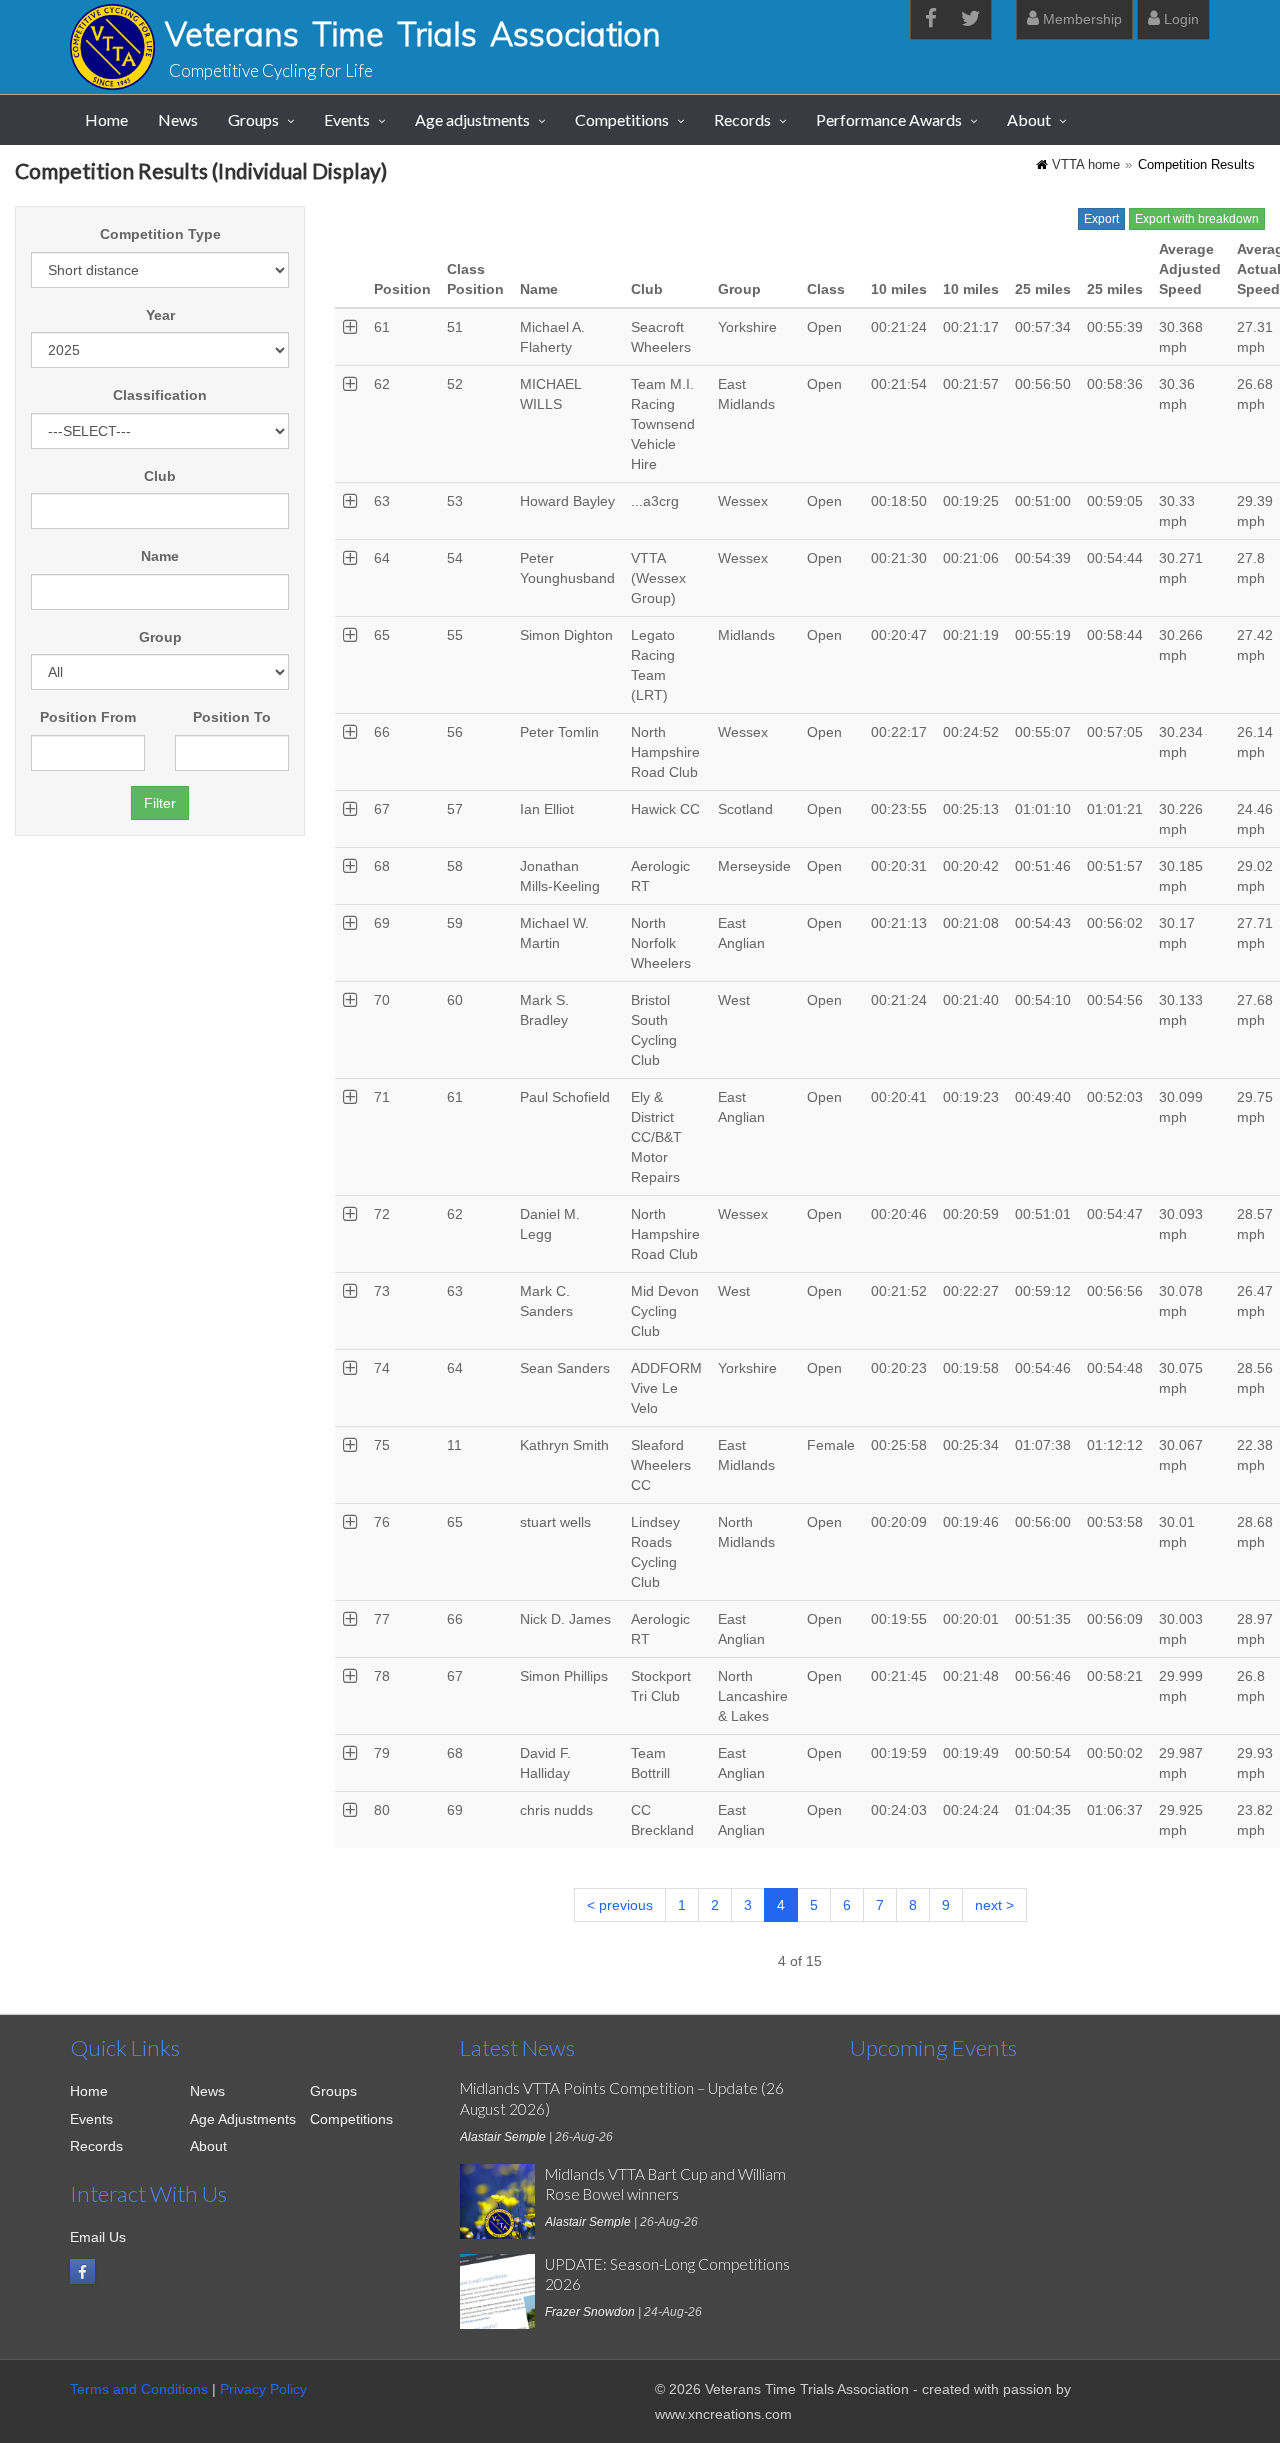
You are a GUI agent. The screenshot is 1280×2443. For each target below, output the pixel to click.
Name (160, 556)
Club (160, 476)
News (178, 119)
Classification (160, 395)
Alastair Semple (503, 2137)
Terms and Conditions (139, 2389)
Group (160, 637)
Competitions (622, 119)
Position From (88, 717)
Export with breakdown (1197, 219)
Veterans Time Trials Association (413, 34)
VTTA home (1086, 165)
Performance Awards (889, 119)
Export (1101, 219)
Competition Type (160, 234)
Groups (253, 119)
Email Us (98, 2237)
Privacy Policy (263, 2389)
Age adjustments (472, 119)
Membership (1080, 19)
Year (160, 315)
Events (347, 119)
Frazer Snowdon (590, 2312)
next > (994, 1905)
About (1029, 119)
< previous (620, 1905)
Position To (232, 717)
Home (106, 119)
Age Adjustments (243, 2119)
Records (742, 119)
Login (1179, 19)
